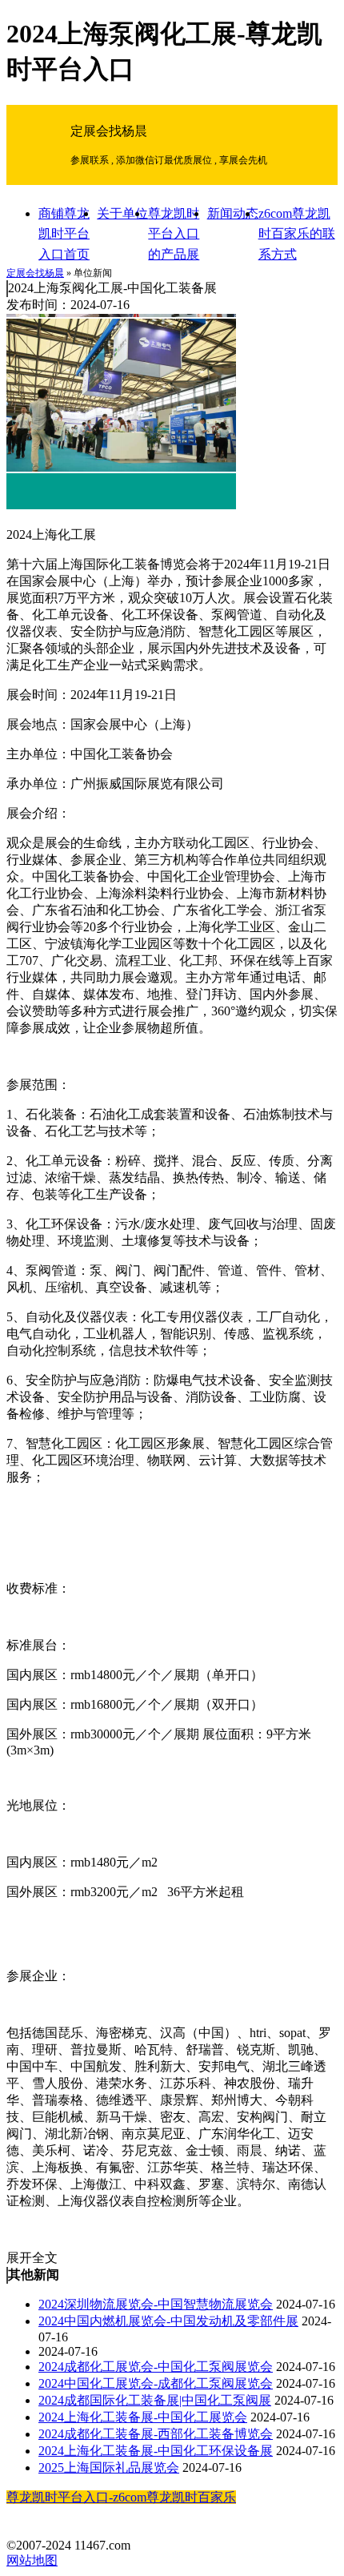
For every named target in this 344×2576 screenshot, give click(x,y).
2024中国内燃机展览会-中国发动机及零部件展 (168, 2321)
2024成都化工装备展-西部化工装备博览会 (156, 2434)
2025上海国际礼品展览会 (109, 2467)
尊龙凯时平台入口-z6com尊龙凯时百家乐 (121, 2497)
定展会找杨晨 (35, 273)
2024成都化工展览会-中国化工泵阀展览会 (156, 2367)
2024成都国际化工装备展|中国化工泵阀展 (155, 2400)
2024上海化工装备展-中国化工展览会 (143, 2417)
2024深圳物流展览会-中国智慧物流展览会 (156, 2304)
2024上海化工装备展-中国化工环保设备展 (156, 2451)
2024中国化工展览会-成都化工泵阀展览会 (156, 2383)
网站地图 (32, 2560)
